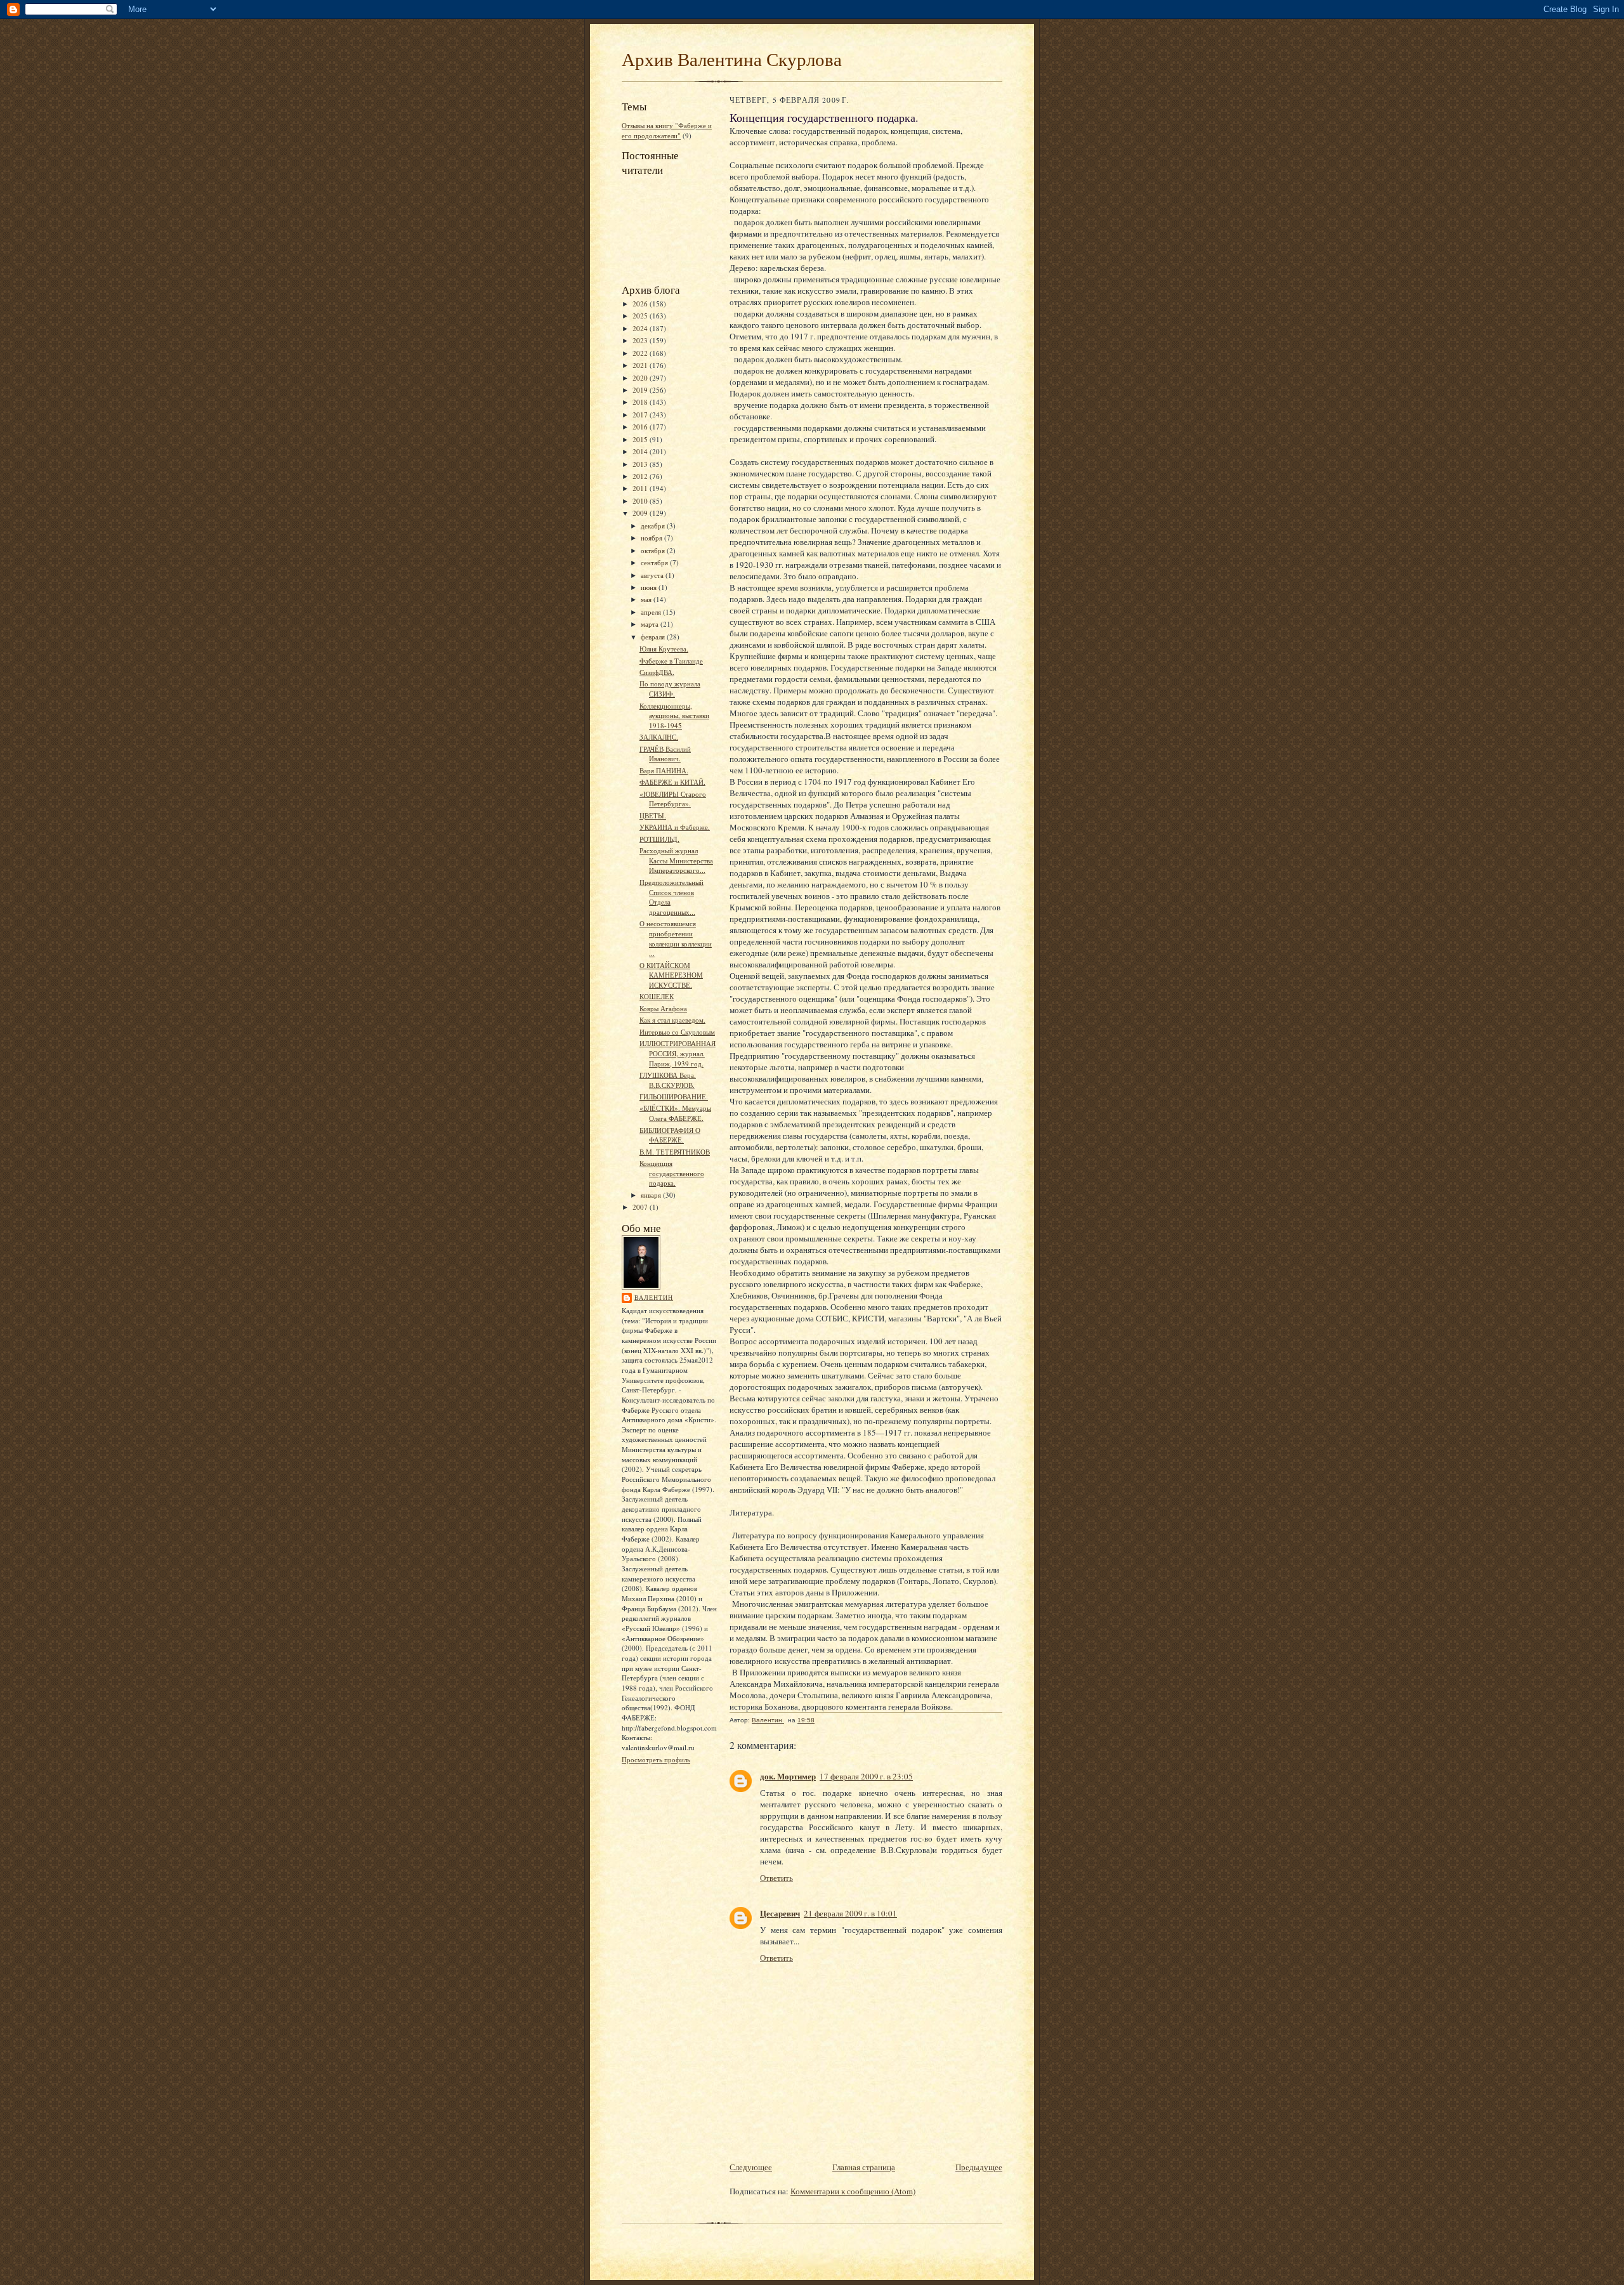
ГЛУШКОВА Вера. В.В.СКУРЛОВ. (668, 1080)
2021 (641, 365)
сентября (655, 562)
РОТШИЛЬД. (659, 839)
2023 (641, 340)
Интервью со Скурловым (677, 1032)
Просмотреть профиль (656, 1759)
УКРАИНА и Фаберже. (675, 827)
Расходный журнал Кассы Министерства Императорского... (676, 860)
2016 (641, 427)
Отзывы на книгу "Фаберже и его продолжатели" (667, 130)
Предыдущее (979, 2167)
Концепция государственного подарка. (672, 1173)
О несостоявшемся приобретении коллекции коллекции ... (676, 938)
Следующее (751, 2167)
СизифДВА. (657, 672)
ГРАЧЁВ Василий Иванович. (665, 754)
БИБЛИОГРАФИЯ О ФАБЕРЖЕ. (670, 1135)
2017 (641, 415)
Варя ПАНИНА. (664, 770)
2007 (641, 1207)
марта (651, 624)
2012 (641, 476)
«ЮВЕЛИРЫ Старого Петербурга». (673, 799)
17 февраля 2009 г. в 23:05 (866, 1776)
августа (653, 575)
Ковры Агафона (663, 1008)
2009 (641, 513)
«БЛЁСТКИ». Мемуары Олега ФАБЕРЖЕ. (675, 1113)
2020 (641, 378)
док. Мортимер (788, 1776)
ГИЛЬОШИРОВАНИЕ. (674, 1097)
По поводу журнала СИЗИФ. (670, 689)
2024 (641, 328)
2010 (641, 501)
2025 (641, 316)
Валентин (654, 1297)
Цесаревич (780, 1913)
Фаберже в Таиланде (671, 661)
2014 (641, 451)
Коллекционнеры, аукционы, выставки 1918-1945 (674, 716)
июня (650, 587)
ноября (652, 538)
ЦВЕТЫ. (653, 815)
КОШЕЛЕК (657, 996)
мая (647, 599)
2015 (641, 439)
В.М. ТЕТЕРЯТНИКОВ (675, 1152)
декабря (654, 526)
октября (654, 550)
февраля (654, 637)
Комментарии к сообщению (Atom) (853, 2191)
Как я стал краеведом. (672, 1020)
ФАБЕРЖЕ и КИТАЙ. (672, 782)
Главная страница (864, 2167)
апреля (652, 612)
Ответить (776, 1878)
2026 (641, 304)
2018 (641, 402)
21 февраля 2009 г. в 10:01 (850, 1913)
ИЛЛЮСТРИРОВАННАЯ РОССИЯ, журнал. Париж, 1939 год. (678, 1053)
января (652, 1195)
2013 (641, 464)
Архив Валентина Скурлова (732, 59)
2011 (641, 488)
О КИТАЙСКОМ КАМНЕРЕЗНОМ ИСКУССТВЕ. (671, 975)
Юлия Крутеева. (664, 649)
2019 (641, 390)
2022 (641, 353)
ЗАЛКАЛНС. (659, 737)
